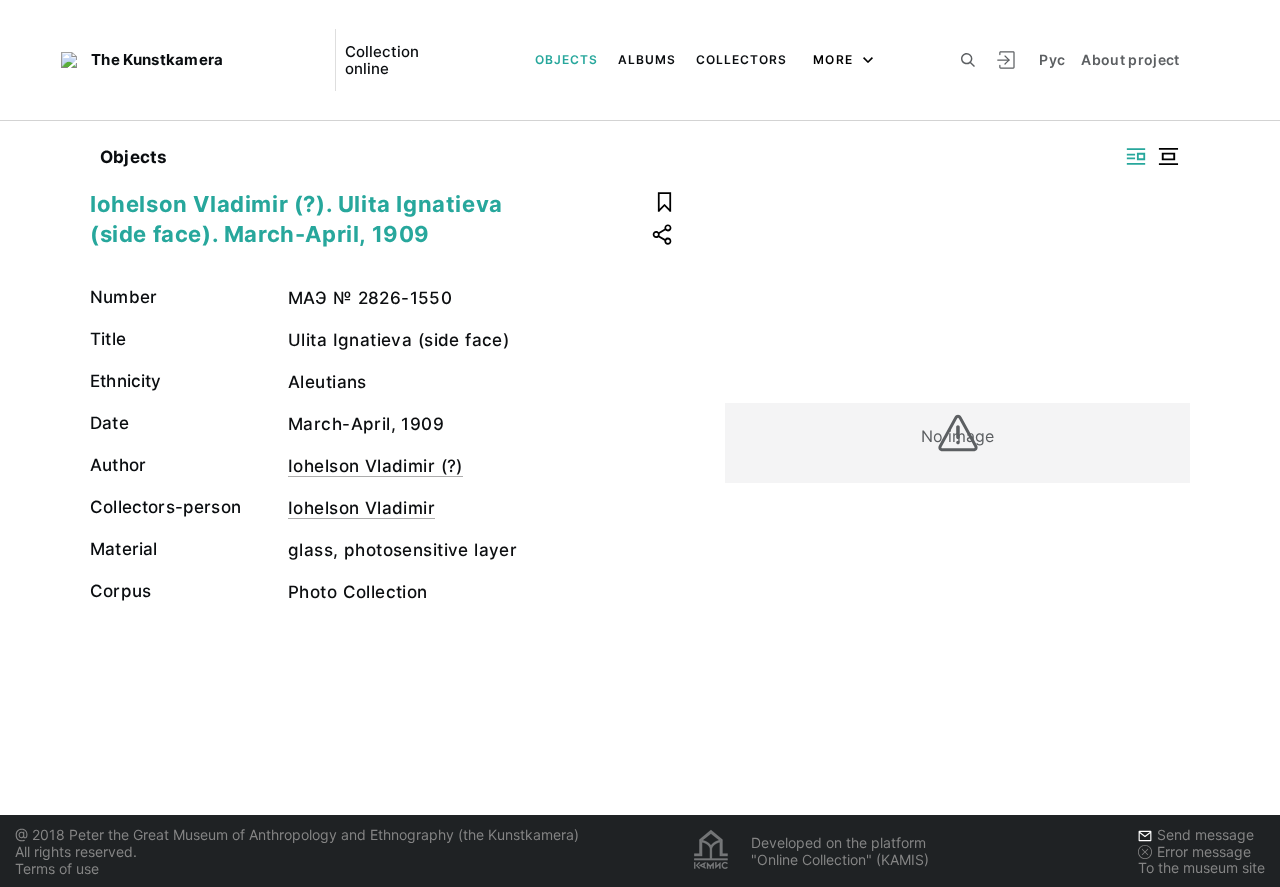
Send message (1205, 834)
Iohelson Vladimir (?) (375, 466)
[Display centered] (1168, 156)
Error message (1204, 851)
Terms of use (57, 868)
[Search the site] (968, 60)
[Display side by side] (1136, 156)
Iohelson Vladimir (361, 508)
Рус (1052, 59)
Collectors (741, 59)
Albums (647, 59)
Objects (566, 59)
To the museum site (1201, 867)
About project (1130, 59)
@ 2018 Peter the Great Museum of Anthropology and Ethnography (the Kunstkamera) (297, 834)
